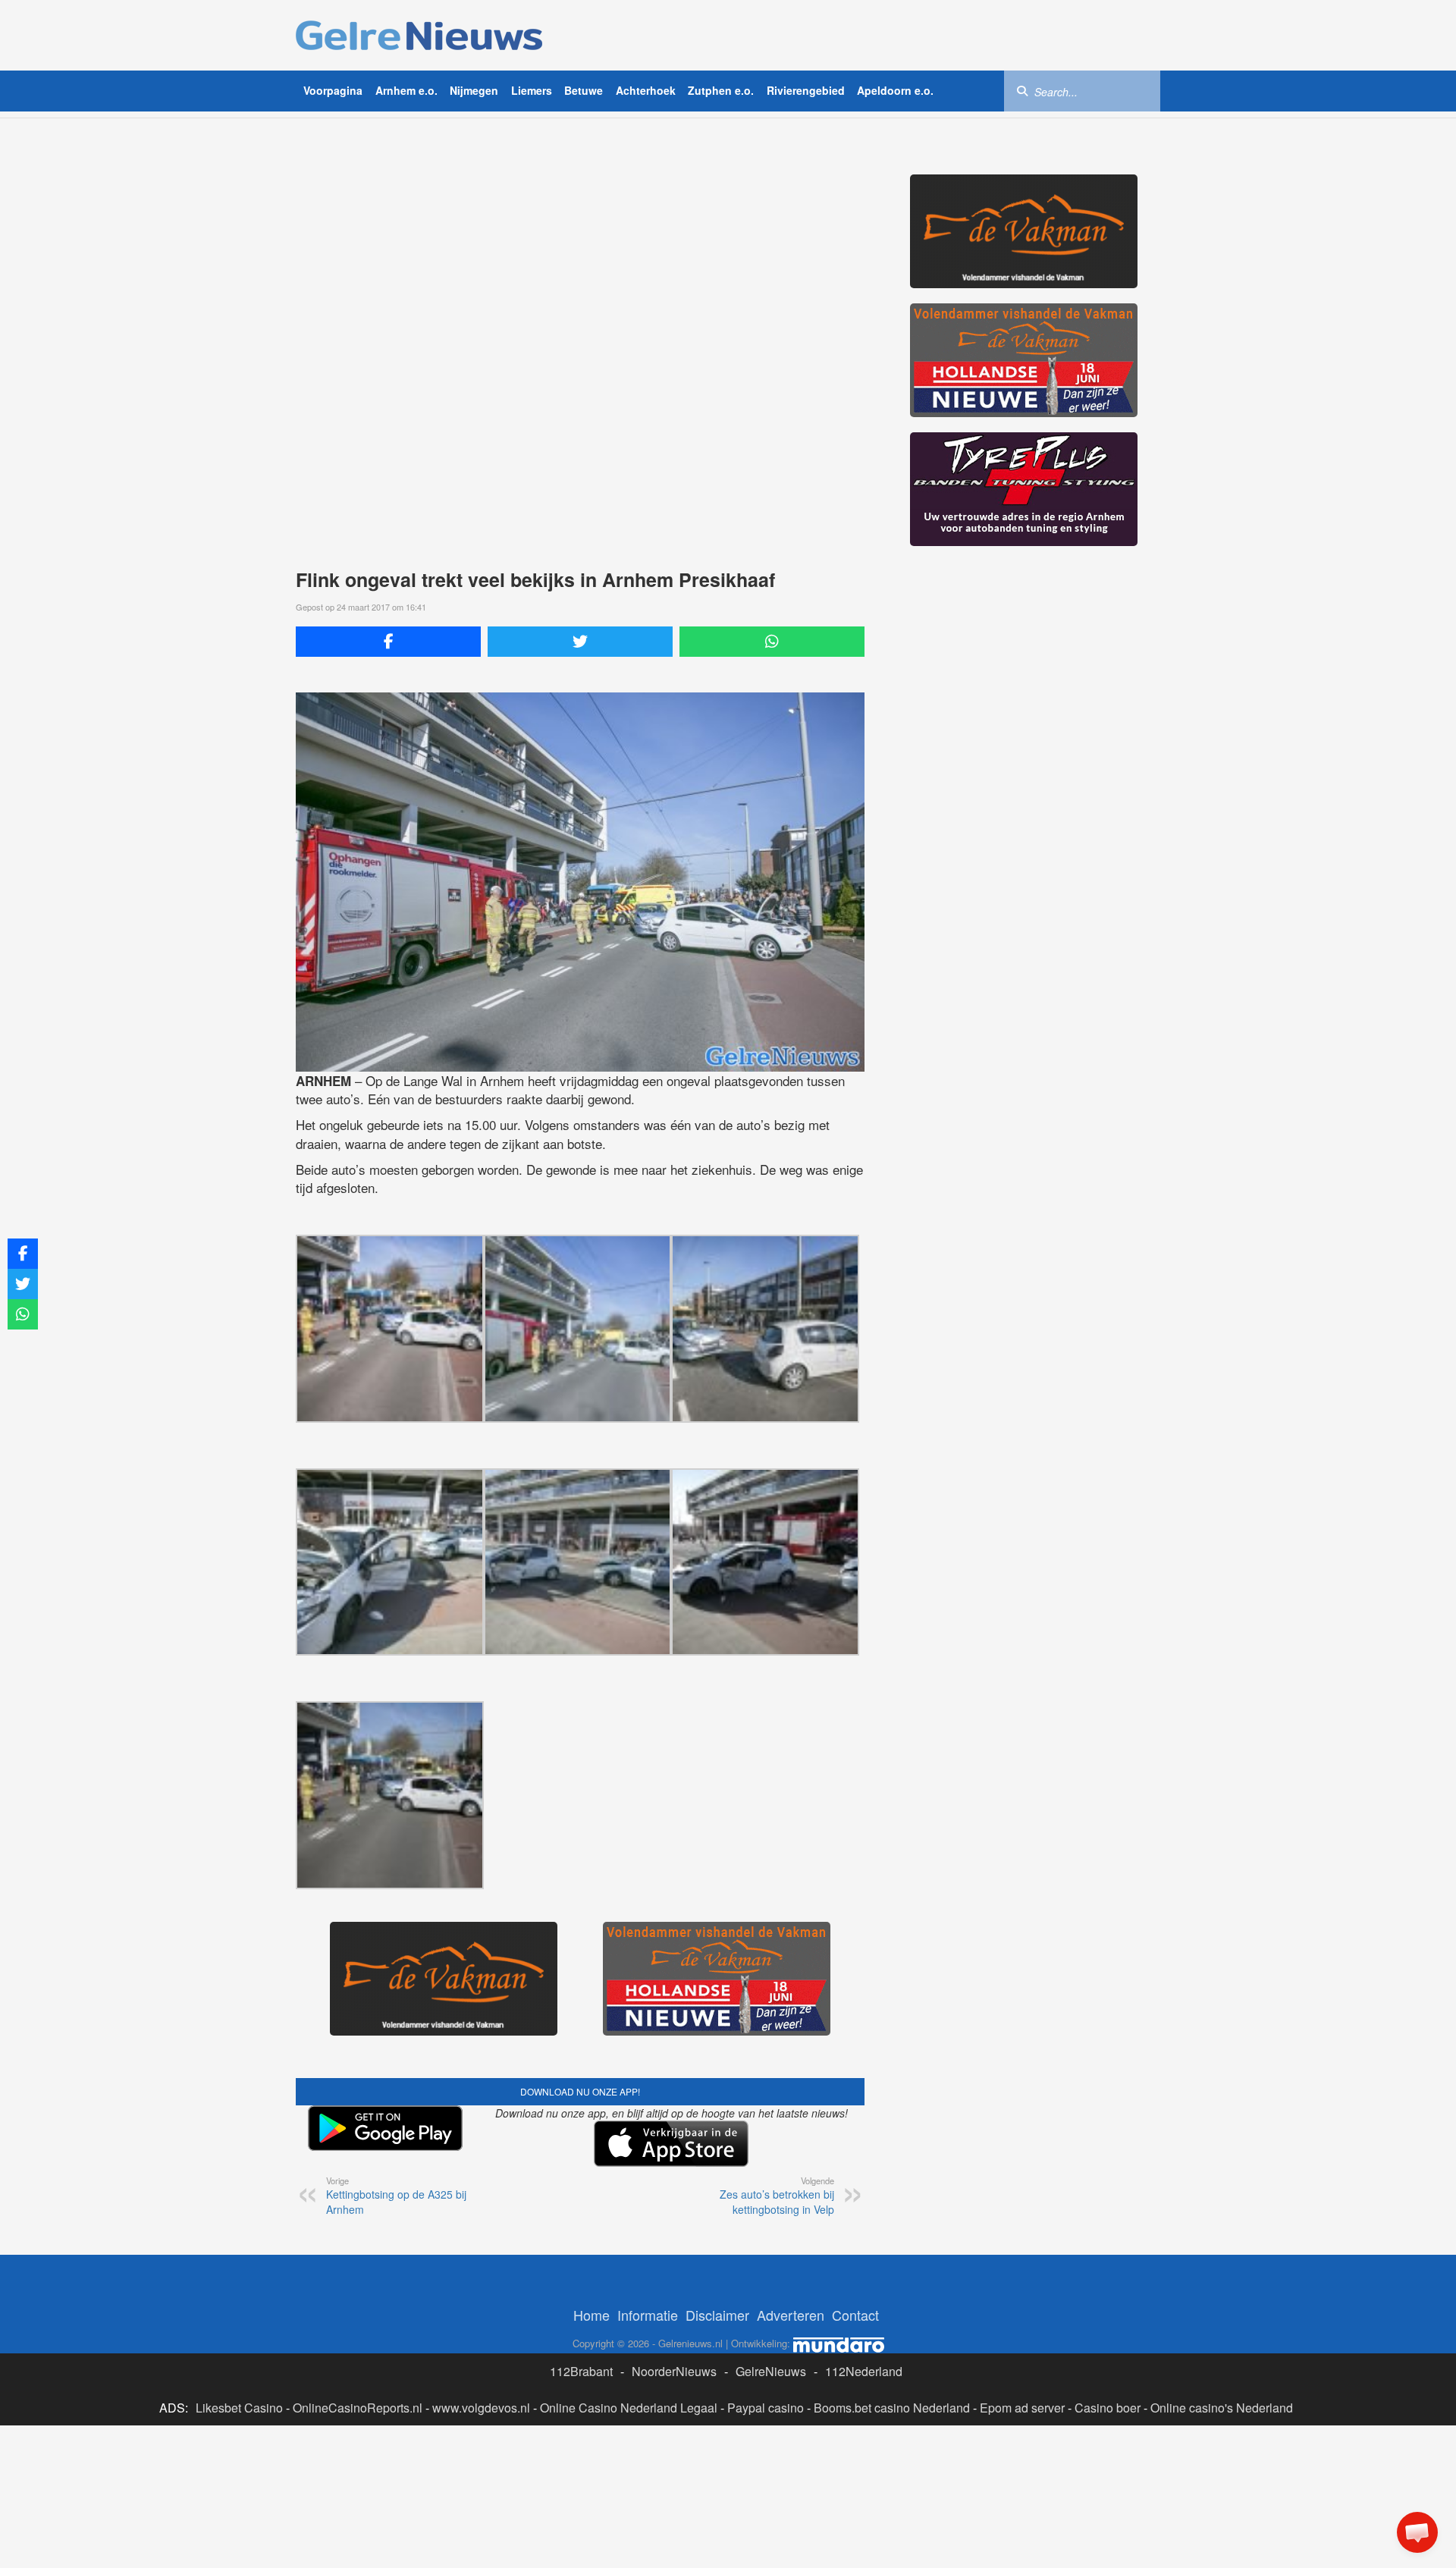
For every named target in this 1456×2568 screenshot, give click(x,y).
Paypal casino (766, 2408)
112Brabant (581, 2371)
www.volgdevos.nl (481, 2408)
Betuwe (584, 90)
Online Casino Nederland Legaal (629, 2408)
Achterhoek (646, 90)
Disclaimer (717, 2315)
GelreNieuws (771, 2371)
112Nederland (864, 2371)
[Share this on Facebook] (388, 642)
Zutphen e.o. (721, 90)
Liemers (532, 90)
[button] (1417, 2532)
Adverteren (791, 2315)
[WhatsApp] (772, 642)
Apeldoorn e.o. (895, 90)
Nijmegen (474, 90)
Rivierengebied (806, 90)
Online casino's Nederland (1222, 2408)
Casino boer (1108, 2408)
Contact (855, 2315)
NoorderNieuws (674, 2371)
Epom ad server (1022, 2408)
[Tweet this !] (580, 642)
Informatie (648, 2315)
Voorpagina (333, 90)
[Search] (1022, 90)
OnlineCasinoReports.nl (358, 2408)
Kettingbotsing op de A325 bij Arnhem (396, 2196)
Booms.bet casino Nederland (892, 2408)
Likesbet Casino (239, 2408)
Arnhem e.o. (406, 90)
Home (591, 2315)
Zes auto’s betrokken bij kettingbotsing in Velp (777, 2196)
